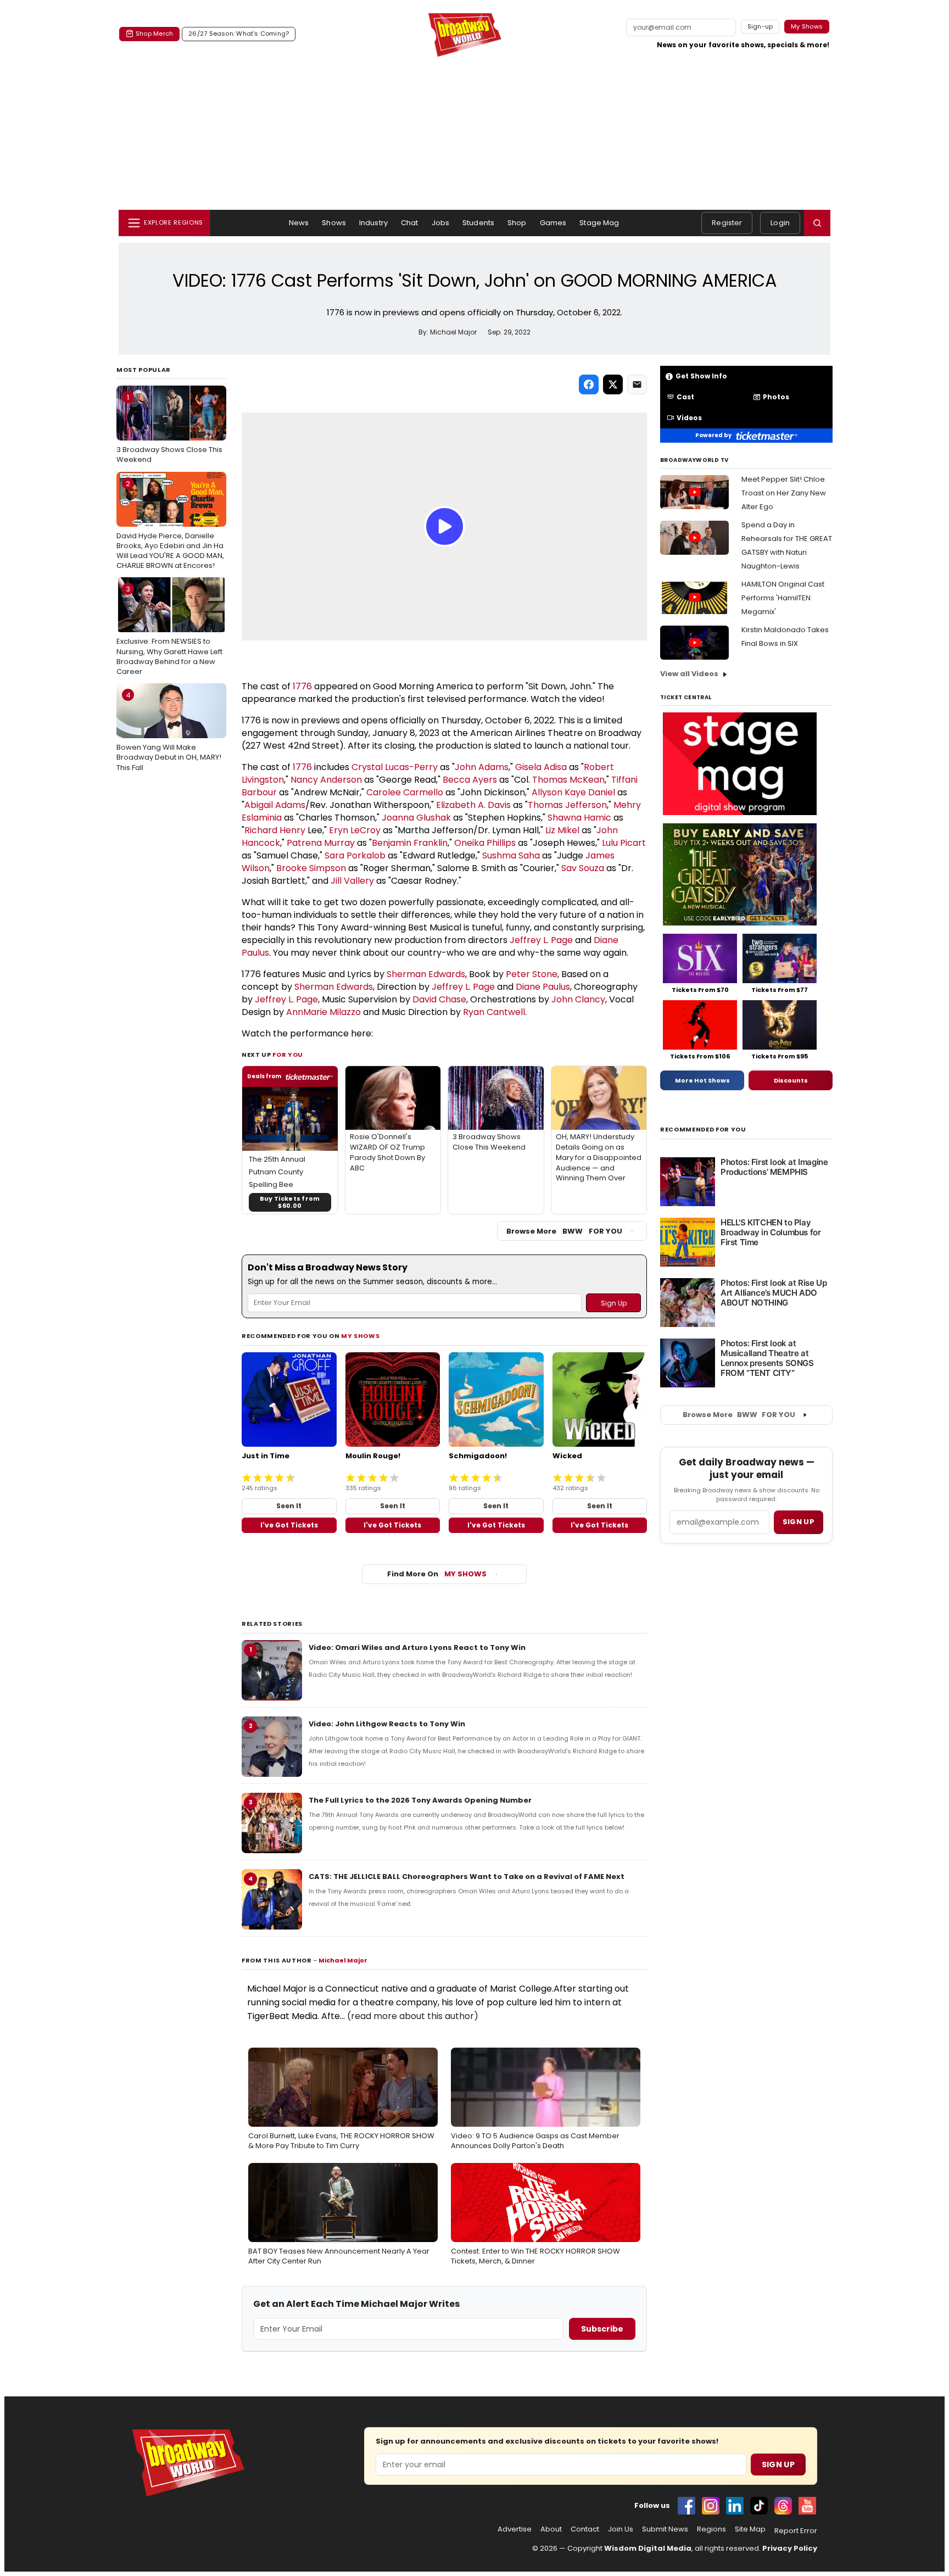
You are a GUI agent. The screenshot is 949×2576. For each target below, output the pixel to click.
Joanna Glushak (416, 818)
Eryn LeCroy (355, 830)
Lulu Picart (624, 843)
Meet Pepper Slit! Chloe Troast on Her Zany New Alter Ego (784, 493)
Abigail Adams (275, 805)
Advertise (515, 2529)
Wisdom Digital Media (648, 2548)
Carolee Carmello (405, 792)
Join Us (621, 2529)
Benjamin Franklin (410, 843)
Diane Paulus (543, 987)
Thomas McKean (568, 780)
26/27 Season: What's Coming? (239, 34)
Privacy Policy (790, 2548)
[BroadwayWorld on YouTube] (807, 2506)
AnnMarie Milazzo (323, 1012)
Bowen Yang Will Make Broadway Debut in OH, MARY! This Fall (169, 731)
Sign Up (778, 2465)
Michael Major (343, 1960)
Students (478, 223)
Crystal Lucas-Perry (395, 767)
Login (780, 223)
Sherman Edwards (426, 974)
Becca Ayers (470, 780)
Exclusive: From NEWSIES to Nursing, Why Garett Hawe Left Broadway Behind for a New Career (169, 630)
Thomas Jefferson (567, 805)
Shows (334, 223)
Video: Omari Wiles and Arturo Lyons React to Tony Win (417, 1647)
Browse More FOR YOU (564, 1231)
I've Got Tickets (289, 1525)
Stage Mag (599, 223)
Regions (711, 2529)
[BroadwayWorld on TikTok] (759, 2506)
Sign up (799, 1522)
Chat (410, 223)
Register (727, 223)
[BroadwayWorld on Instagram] (711, 2506)
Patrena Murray (321, 843)
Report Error (796, 2531)
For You (288, 1055)
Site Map (750, 2529)
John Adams (482, 767)
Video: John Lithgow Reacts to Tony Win (387, 1724)
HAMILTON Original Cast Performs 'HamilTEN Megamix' (783, 598)
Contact (585, 2529)
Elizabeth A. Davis (473, 805)
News (299, 223)
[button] (817, 223)
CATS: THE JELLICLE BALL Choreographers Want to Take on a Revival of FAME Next (467, 1877)
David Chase (439, 999)
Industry (373, 223)
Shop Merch (154, 34)
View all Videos (689, 674)
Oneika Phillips (485, 843)
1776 (302, 686)
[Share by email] (637, 384)
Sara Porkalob (355, 855)
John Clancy (578, 999)
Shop (517, 223)
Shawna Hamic (579, 818)
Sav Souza (583, 868)
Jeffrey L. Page (541, 940)
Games (553, 223)
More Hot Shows (702, 1080)
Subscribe (602, 2329)
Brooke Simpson (311, 868)
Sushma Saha (511, 855)
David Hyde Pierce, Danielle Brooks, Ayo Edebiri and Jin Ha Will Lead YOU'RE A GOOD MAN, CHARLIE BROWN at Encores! (170, 525)
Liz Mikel (562, 830)
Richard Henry (275, 830)
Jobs (441, 223)
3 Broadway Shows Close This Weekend (169, 428)
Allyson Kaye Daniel (573, 792)
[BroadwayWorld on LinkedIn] (735, 2506)
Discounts (791, 1080)
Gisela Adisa (541, 767)
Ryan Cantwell (494, 1012)
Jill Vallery (352, 881)
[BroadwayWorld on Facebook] (686, 2506)
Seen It (289, 1506)
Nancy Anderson (326, 780)
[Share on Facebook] (589, 384)
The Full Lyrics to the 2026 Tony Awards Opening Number (420, 1800)
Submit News (665, 2529)
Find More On (437, 1574)
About (551, 2529)
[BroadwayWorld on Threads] (783, 2506)
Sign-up (760, 26)
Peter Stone (532, 974)
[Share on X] (613, 384)
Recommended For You (703, 1130)
